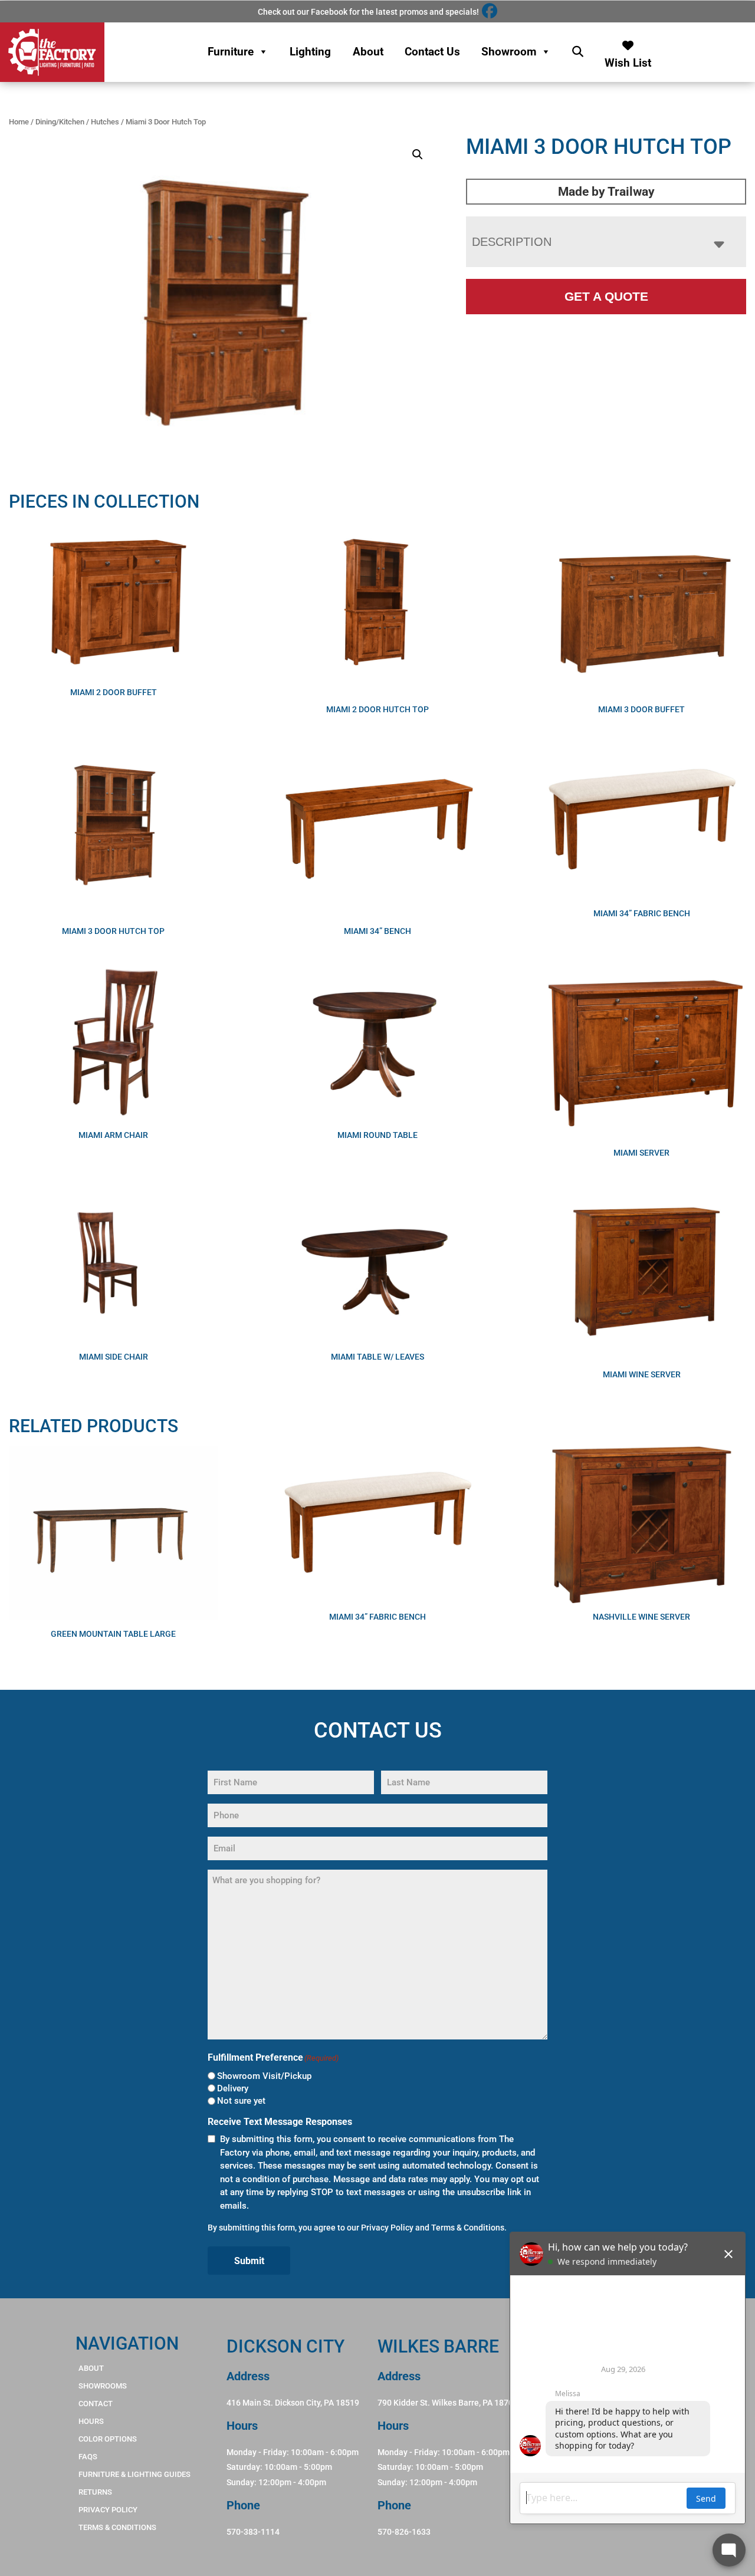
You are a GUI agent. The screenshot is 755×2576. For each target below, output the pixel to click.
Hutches (105, 122)
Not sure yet (241, 2101)
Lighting (310, 52)
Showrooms (103, 2386)
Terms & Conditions (468, 2228)
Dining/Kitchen (60, 122)
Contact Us (432, 52)
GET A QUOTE (606, 296)
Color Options (108, 2439)
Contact (96, 2404)
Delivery (233, 2088)
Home (19, 122)
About (368, 52)
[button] (418, 154)
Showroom (509, 52)
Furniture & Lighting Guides (134, 2474)
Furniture (231, 52)
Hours (91, 2421)
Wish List (628, 60)
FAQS (88, 2457)
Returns (95, 2492)
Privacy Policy (387, 2228)
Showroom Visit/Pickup (264, 2076)
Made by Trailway (606, 192)
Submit (249, 2261)
